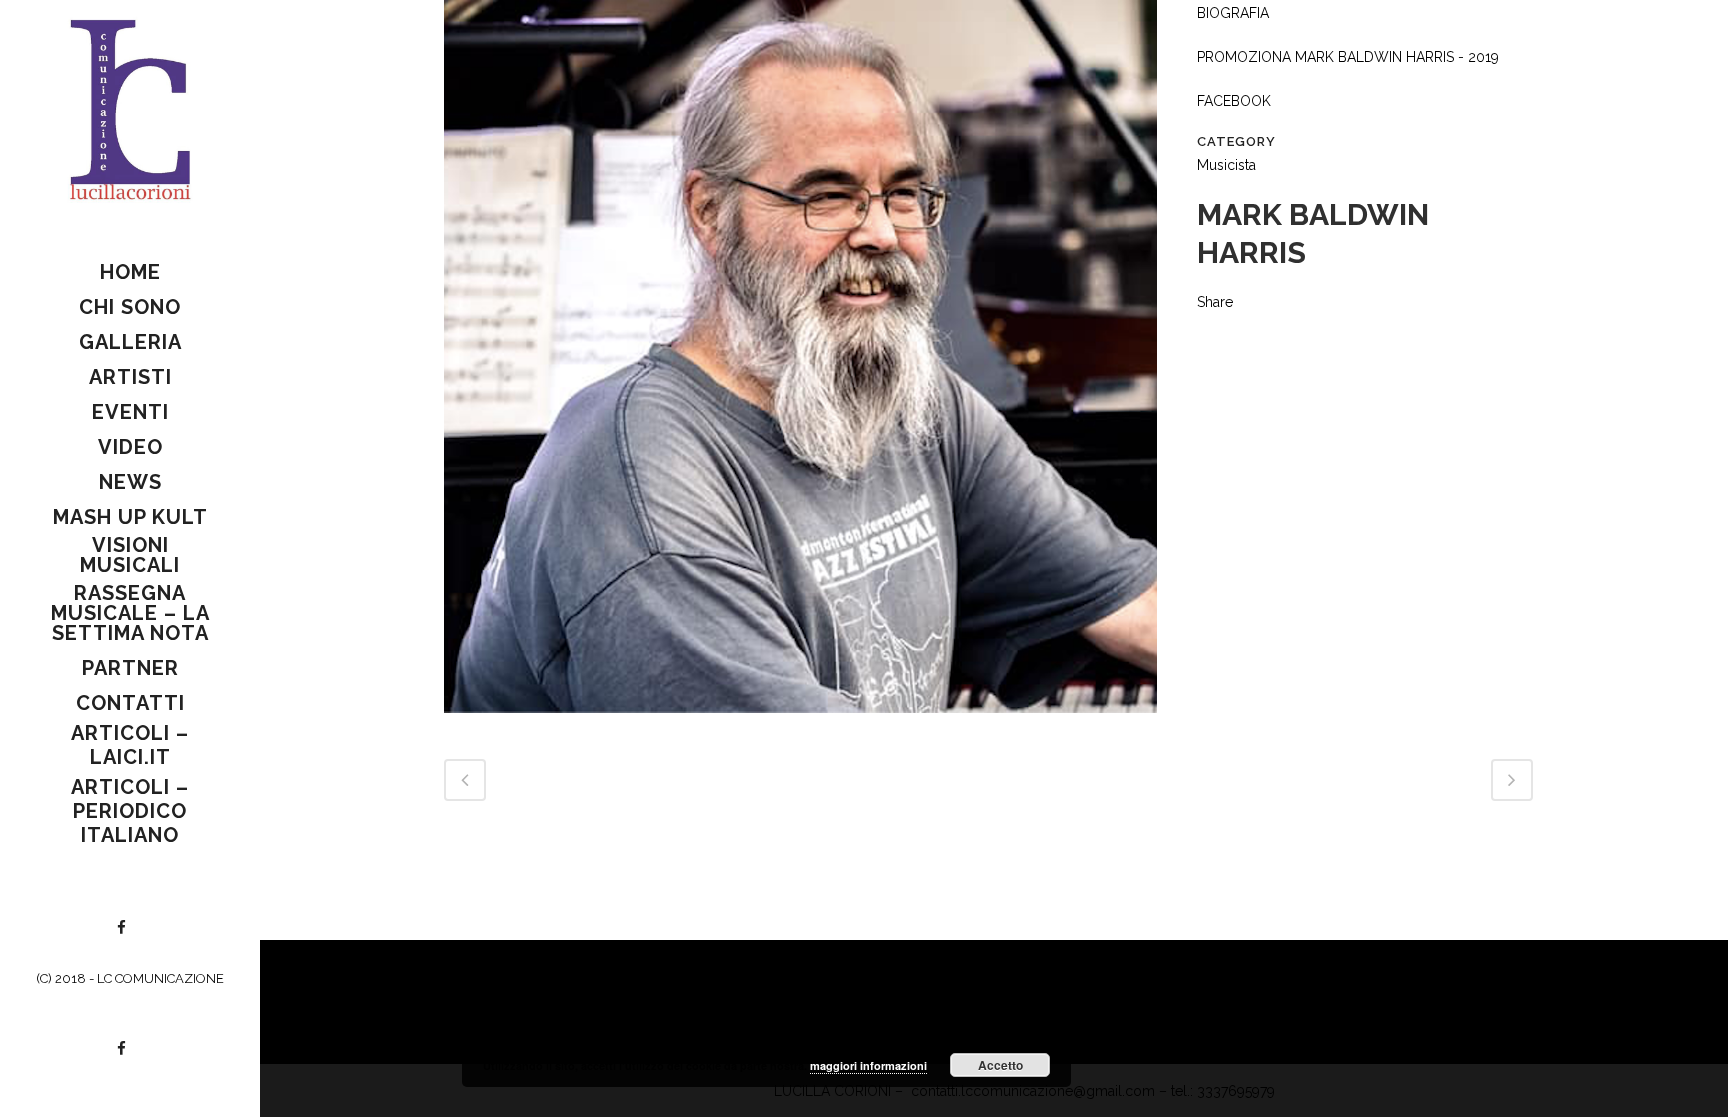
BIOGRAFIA (1233, 13)
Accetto (1000, 1065)
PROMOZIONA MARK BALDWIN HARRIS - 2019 (1348, 57)
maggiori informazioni (868, 1065)
